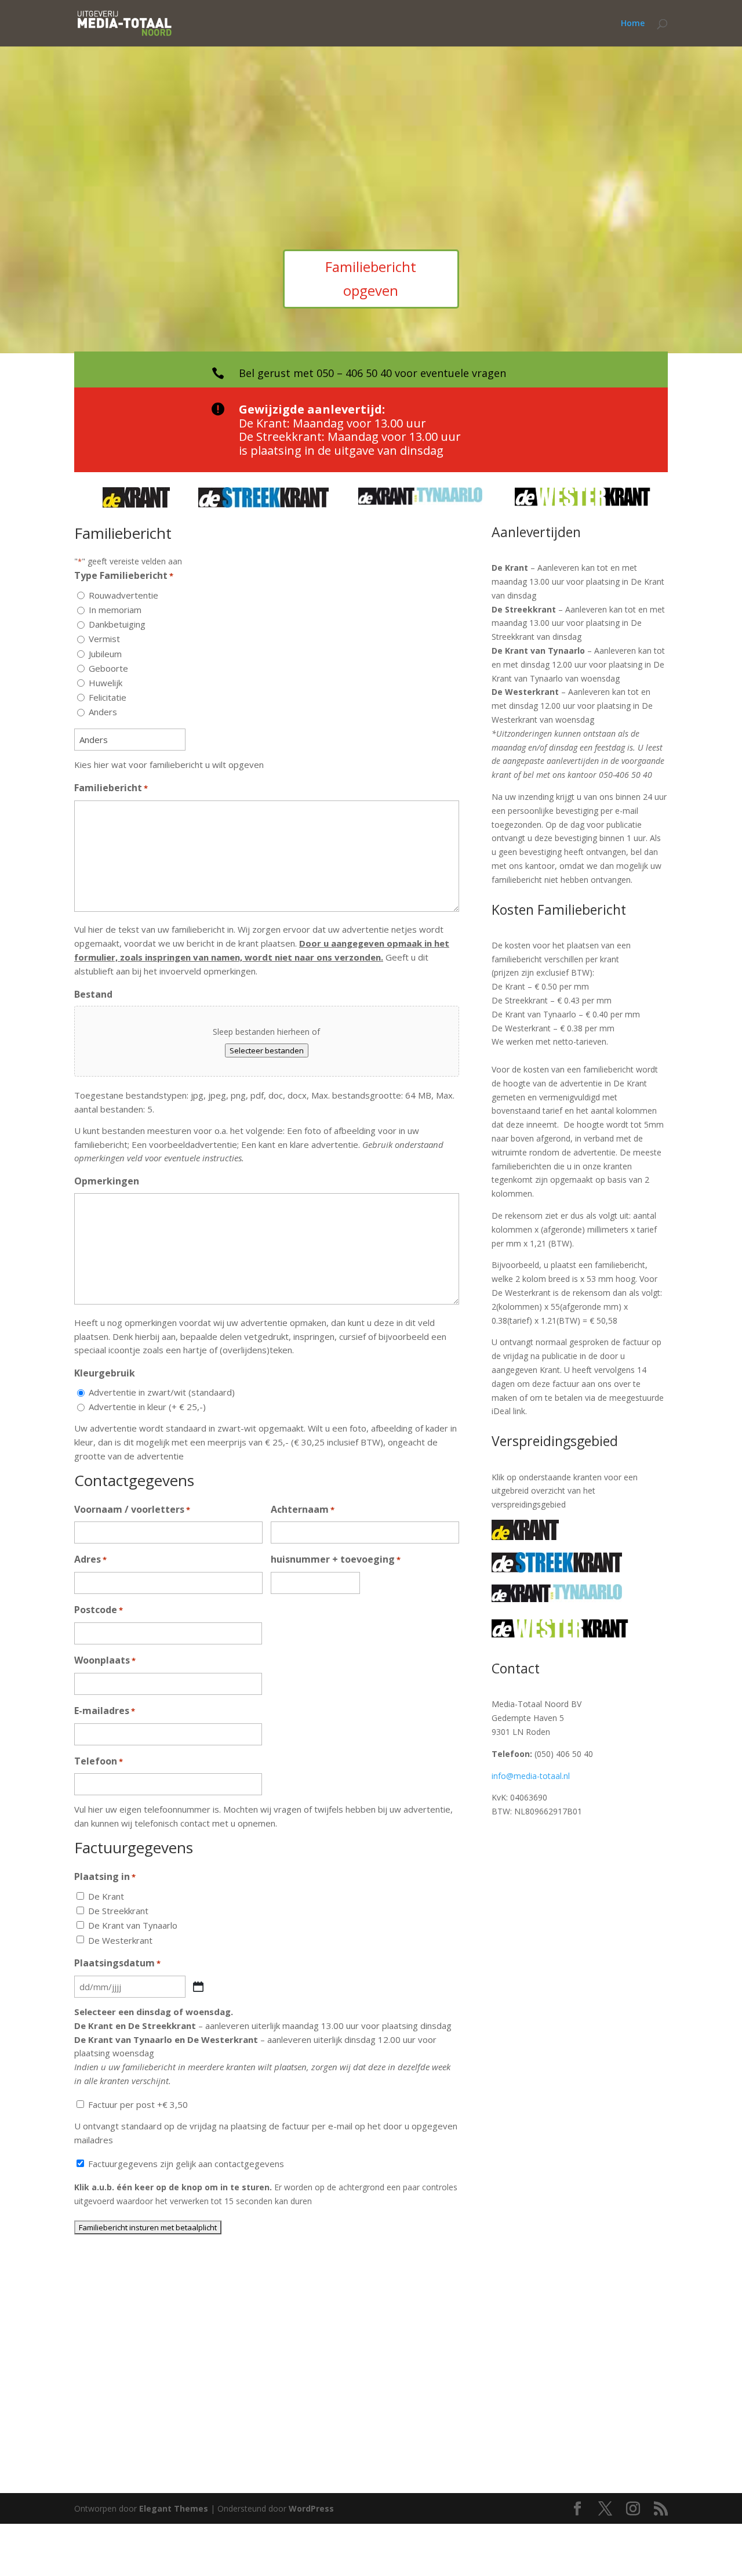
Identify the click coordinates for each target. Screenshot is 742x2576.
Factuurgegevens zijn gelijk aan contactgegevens (186, 2164)
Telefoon (99, 1761)
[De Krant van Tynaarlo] (557, 1599)
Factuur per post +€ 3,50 (138, 2104)
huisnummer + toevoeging (336, 1559)
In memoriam (115, 610)
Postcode (99, 1610)
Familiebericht (111, 788)
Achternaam (303, 1509)
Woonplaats (105, 1660)
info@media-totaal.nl (531, 1776)
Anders (103, 712)
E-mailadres (105, 1711)
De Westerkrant (120, 1940)
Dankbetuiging (117, 624)
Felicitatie (108, 697)
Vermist (104, 639)
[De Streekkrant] (557, 1569)
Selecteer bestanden (267, 1050)
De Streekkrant (118, 1911)
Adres (90, 1559)
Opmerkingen (107, 1181)
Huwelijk (106, 683)
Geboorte (108, 668)
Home (633, 24)
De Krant (106, 1896)
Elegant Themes (174, 2508)
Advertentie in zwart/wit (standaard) (162, 1392)
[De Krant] (525, 1537)
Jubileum (105, 654)
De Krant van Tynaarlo (133, 1925)
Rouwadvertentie (123, 595)
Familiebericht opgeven (371, 278)
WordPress (311, 2508)
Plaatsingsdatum (117, 1963)
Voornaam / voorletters (132, 1509)
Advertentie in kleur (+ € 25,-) (147, 1407)
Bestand (93, 994)
